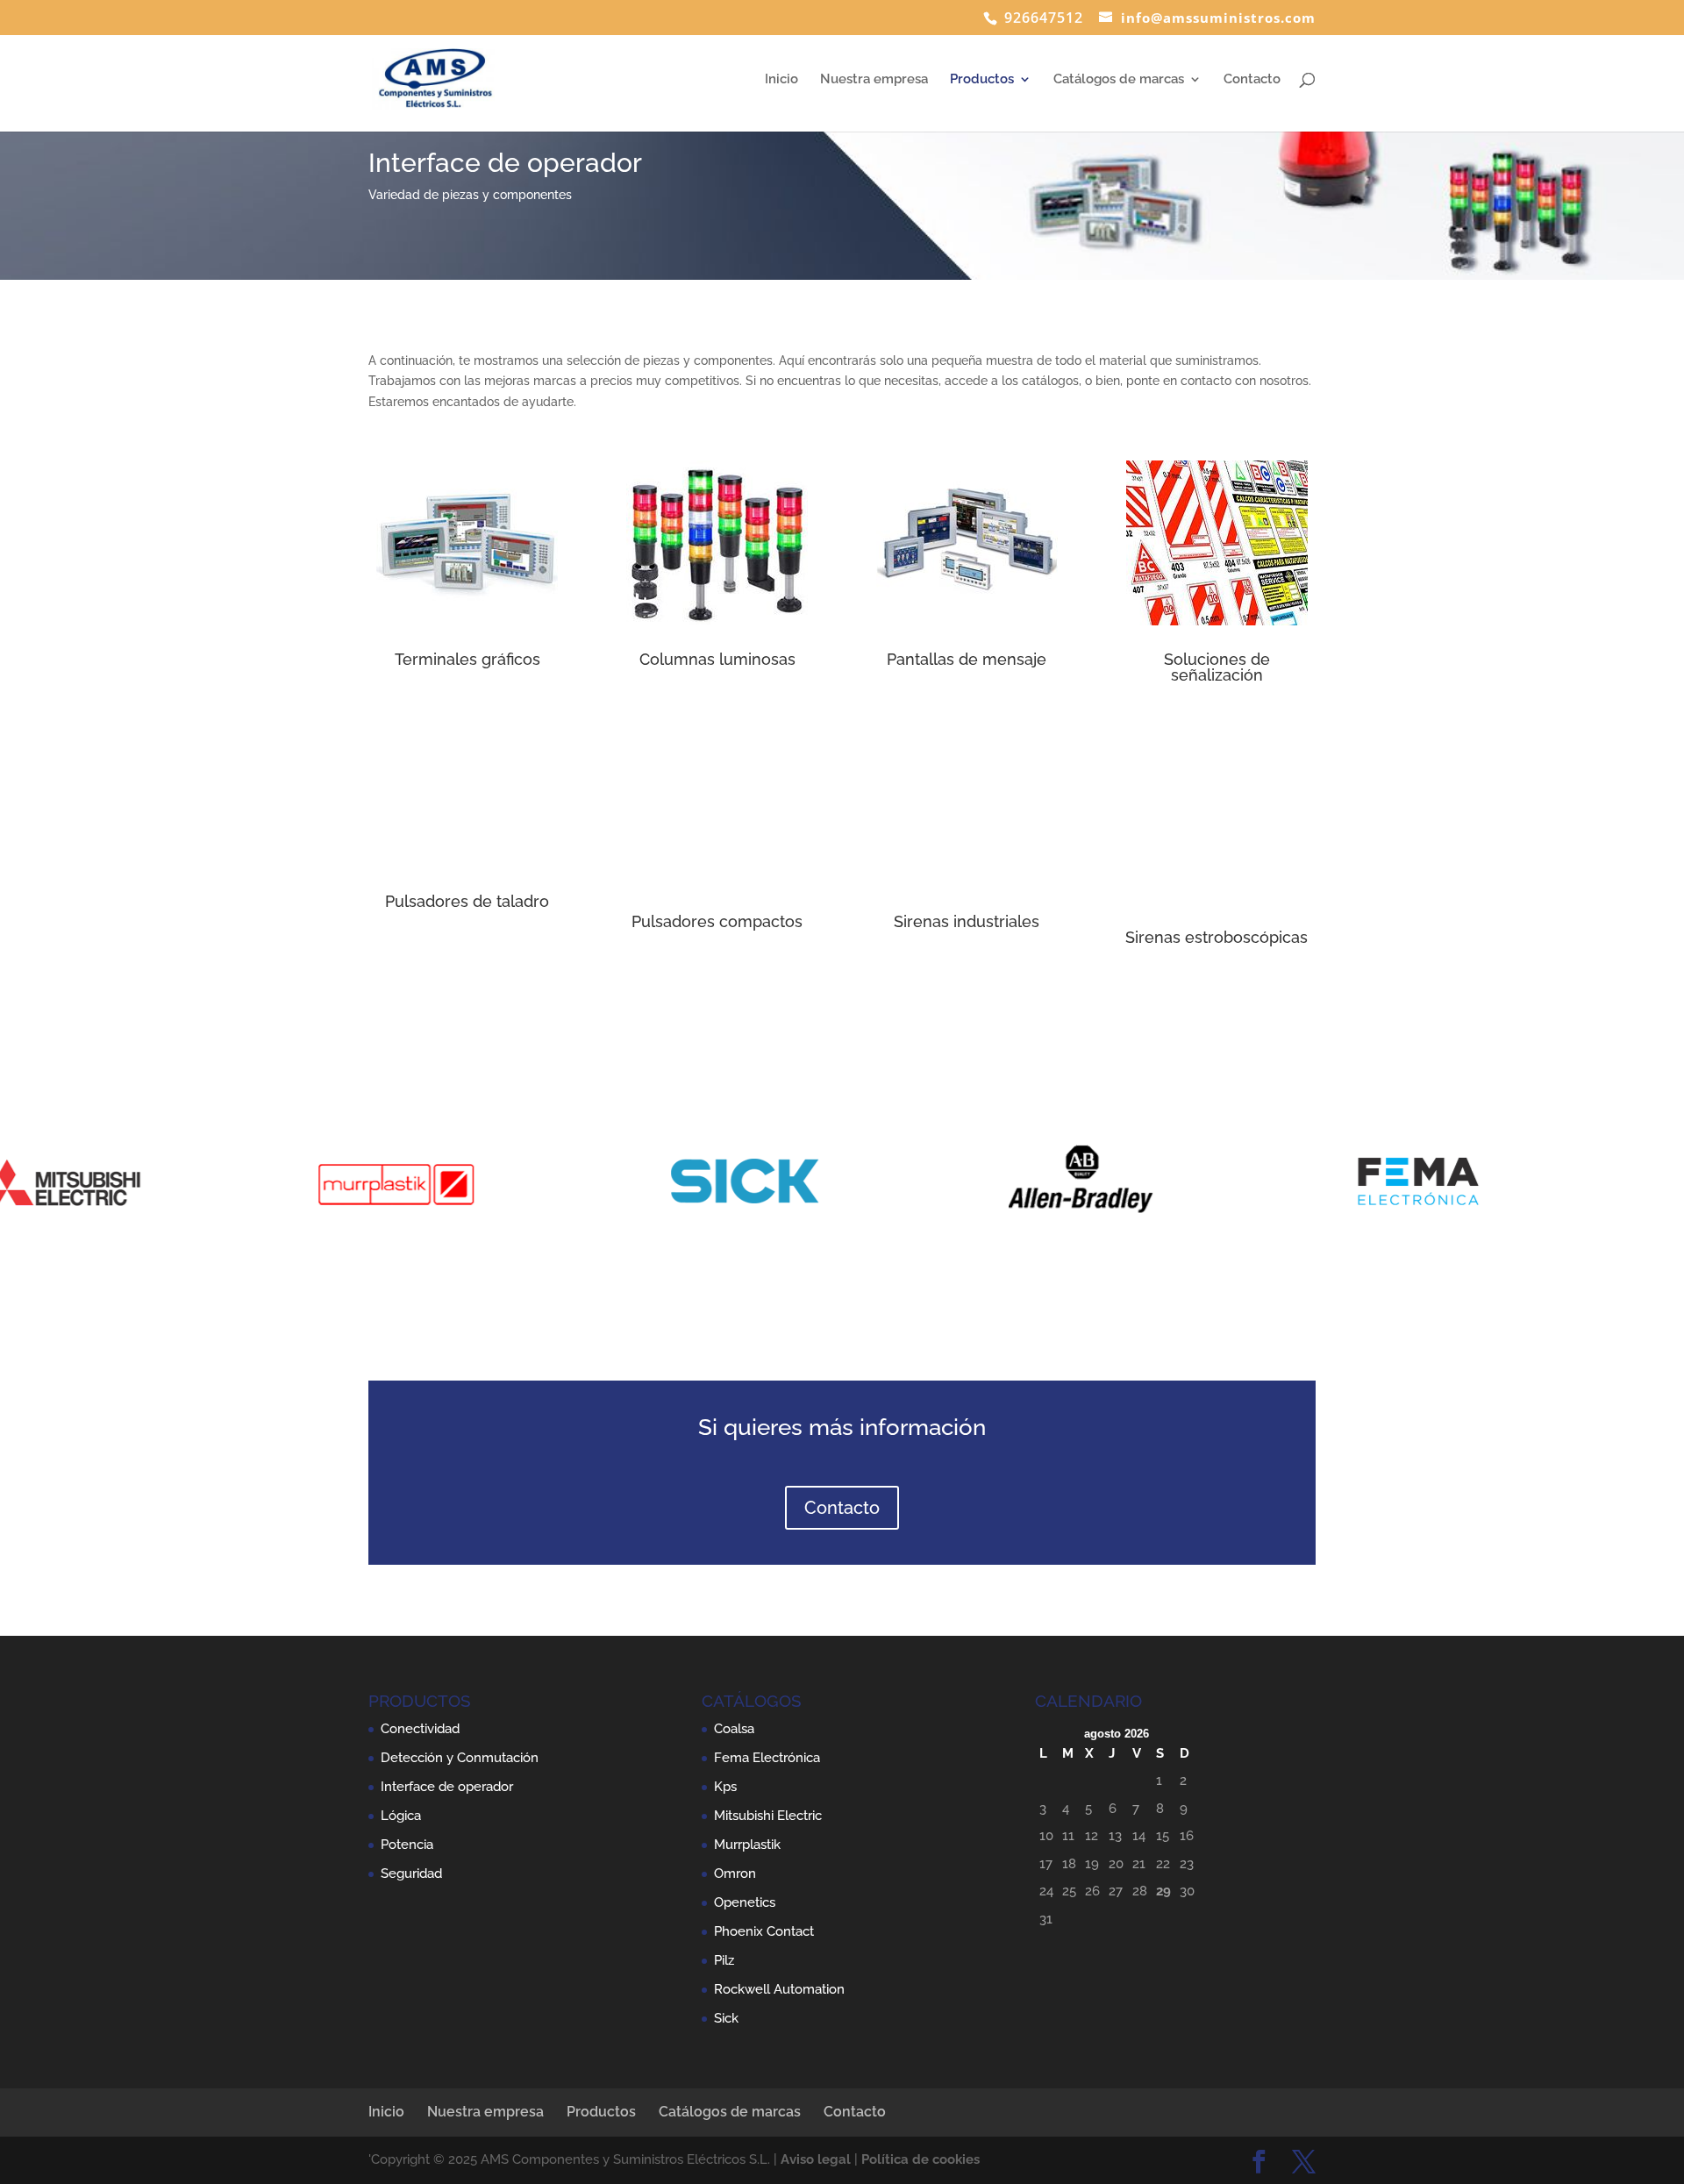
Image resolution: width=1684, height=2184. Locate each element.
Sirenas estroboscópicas (1217, 937)
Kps (725, 1787)
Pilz (724, 1960)
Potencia (407, 1845)
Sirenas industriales (967, 921)
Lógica (401, 1816)
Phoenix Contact (764, 1931)
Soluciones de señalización (1217, 667)
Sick (726, 2018)
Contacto (1252, 80)
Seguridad (411, 1874)
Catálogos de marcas (1119, 80)
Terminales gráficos (467, 659)
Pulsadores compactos (717, 921)
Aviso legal (816, 2159)
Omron (735, 1874)
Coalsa (734, 1729)
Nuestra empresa (874, 80)
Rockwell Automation (779, 1989)
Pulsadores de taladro (467, 901)
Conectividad (420, 1729)
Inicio (781, 80)
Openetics (745, 1902)
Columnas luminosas (717, 659)
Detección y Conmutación (460, 1758)
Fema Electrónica (767, 1758)
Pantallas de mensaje (967, 659)
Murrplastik (747, 1845)
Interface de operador (447, 1787)
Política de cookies (920, 2159)
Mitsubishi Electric (768, 1816)
